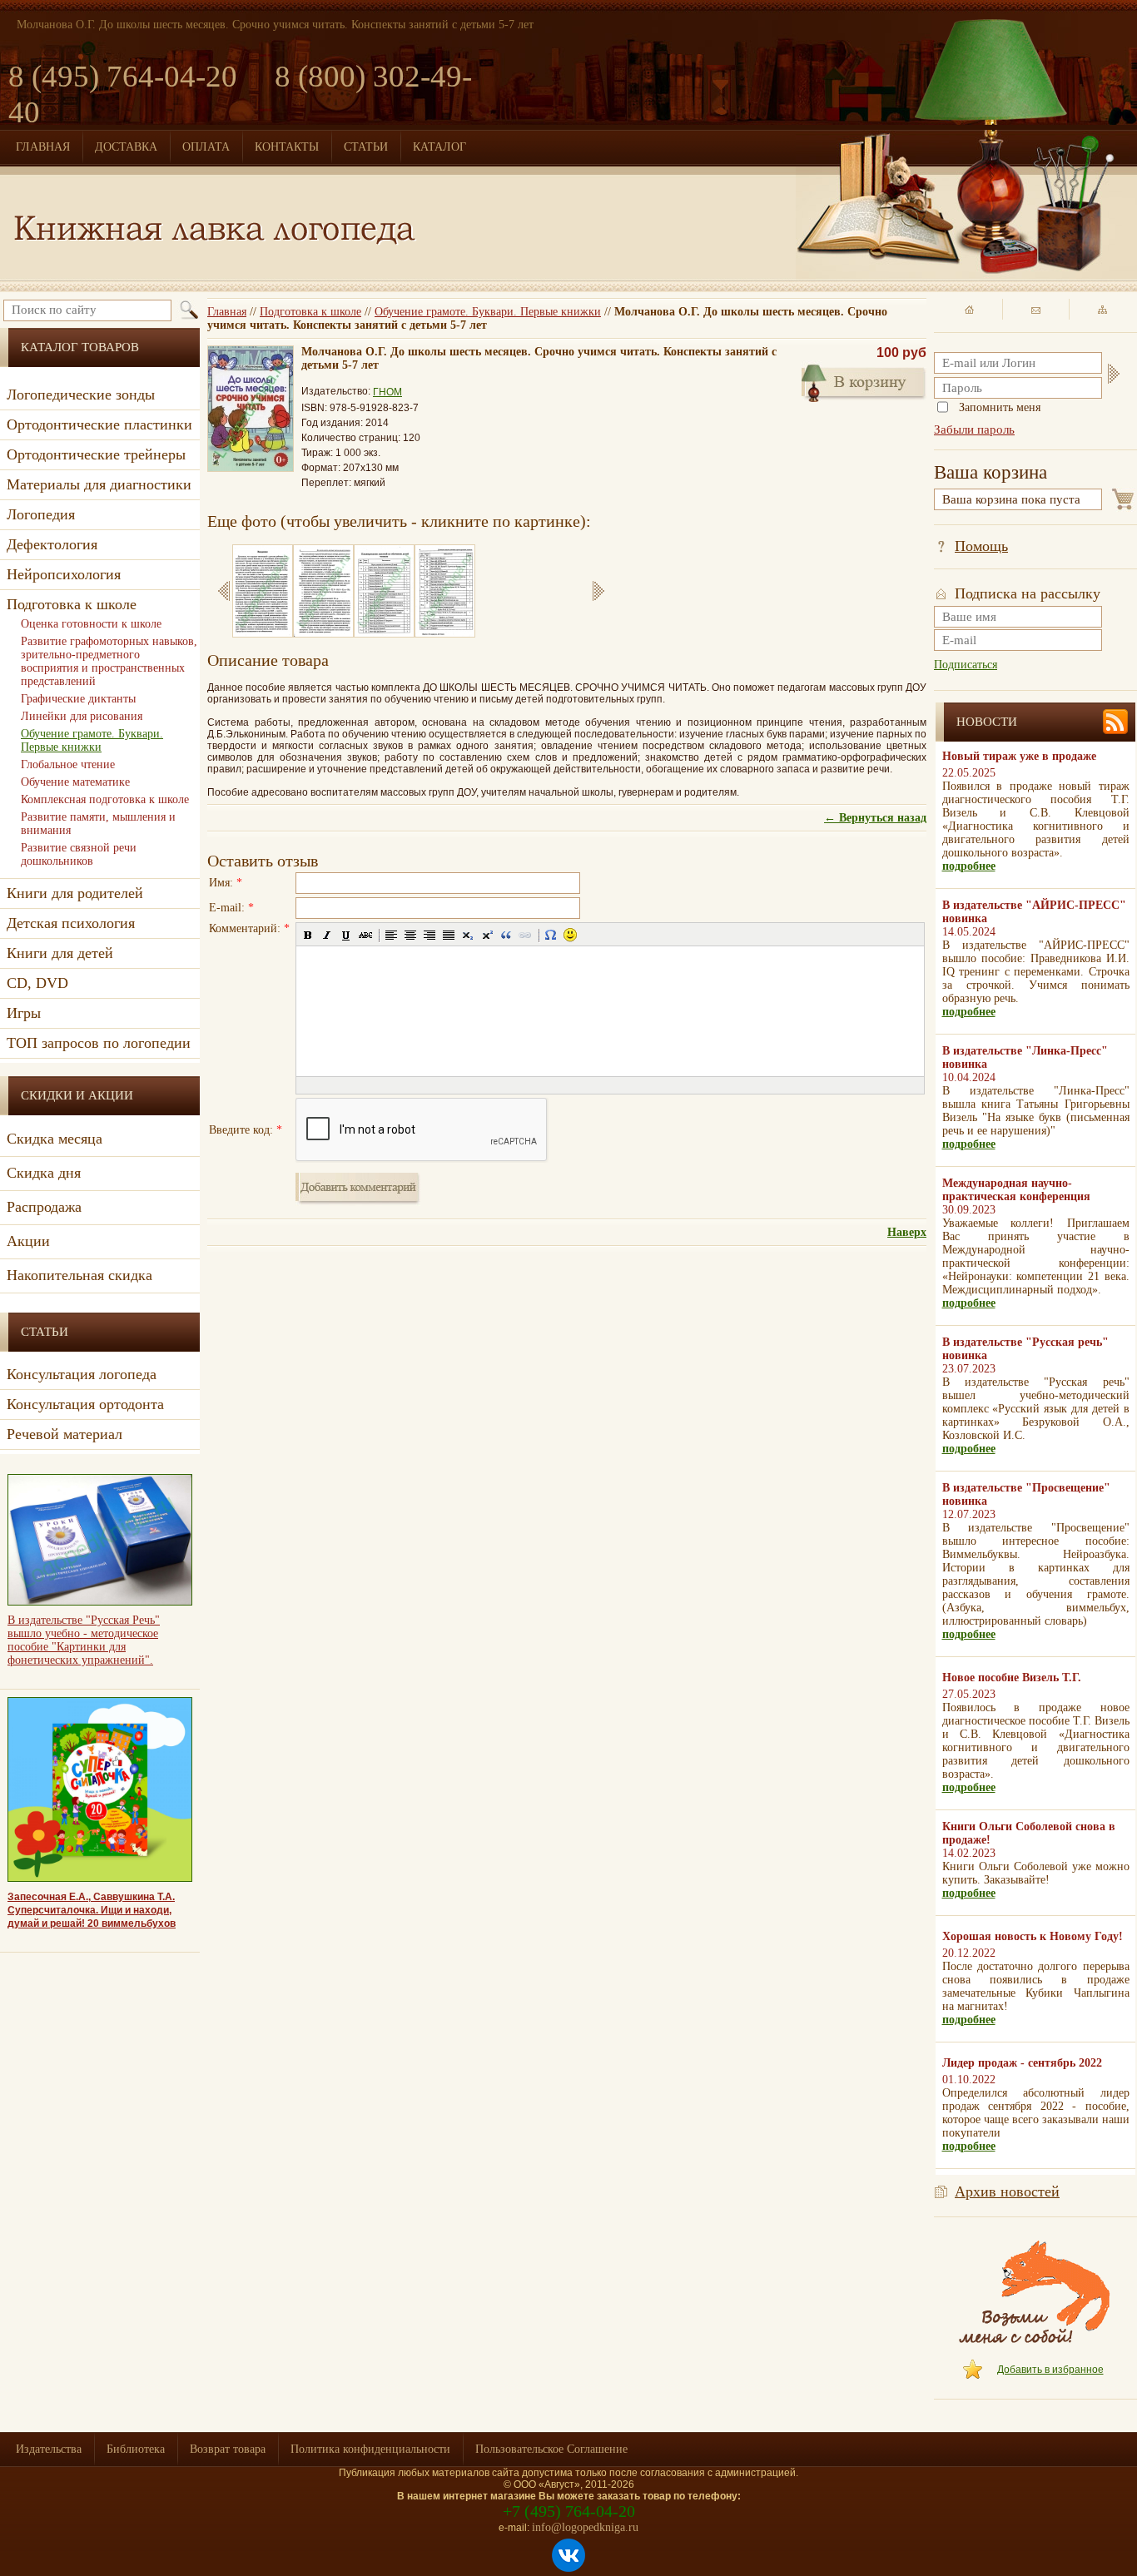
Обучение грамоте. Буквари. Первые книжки (488, 312)
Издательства (49, 2449)
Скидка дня (44, 1173)
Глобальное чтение (68, 764)
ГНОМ (387, 392)
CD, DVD (37, 983)
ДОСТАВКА (126, 147)
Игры (24, 1013)
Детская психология (71, 923)
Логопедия (41, 514)
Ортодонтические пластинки (99, 424)
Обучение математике (75, 782)
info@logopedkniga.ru (585, 2527)
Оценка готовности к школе (91, 624)
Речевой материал (65, 1434)
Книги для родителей (75, 893)
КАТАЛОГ (439, 147)
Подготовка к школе (310, 312)
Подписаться (966, 665)
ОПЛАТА (206, 147)
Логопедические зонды (81, 395)
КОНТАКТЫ (287, 147)
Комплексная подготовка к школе (105, 799)
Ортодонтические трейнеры (96, 454)
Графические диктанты (78, 699)
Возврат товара (228, 2449)
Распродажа (44, 1207)
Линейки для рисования (82, 716)
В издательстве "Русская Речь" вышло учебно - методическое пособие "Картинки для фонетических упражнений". (84, 1640)
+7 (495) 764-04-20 (569, 2511)
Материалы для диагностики (99, 484)
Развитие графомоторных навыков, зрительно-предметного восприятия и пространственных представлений (109, 661)
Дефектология (52, 544)
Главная (227, 312)
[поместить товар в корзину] (864, 381)
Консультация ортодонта (85, 1404)
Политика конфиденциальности (370, 2449)
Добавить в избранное (1050, 2370)
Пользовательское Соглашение (551, 2449)
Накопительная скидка (79, 1275)
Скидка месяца (55, 1139)
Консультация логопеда (82, 1374)
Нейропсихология (64, 574)
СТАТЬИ (366, 147)
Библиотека (136, 2449)
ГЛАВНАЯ (43, 147)
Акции (28, 1241)
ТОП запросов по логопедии (99, 1043)
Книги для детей (60, 953)
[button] (308, 935)
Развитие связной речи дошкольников (79, 854)
